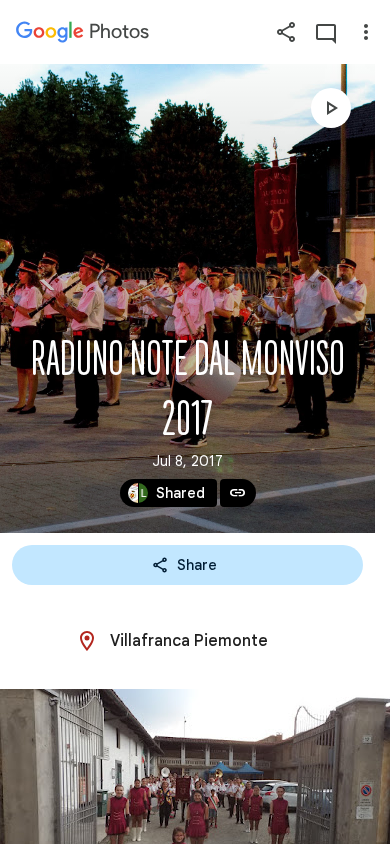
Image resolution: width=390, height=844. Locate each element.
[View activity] (326, 32)
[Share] (286, 32)
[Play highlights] (331, 108)
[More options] (366, 32)
